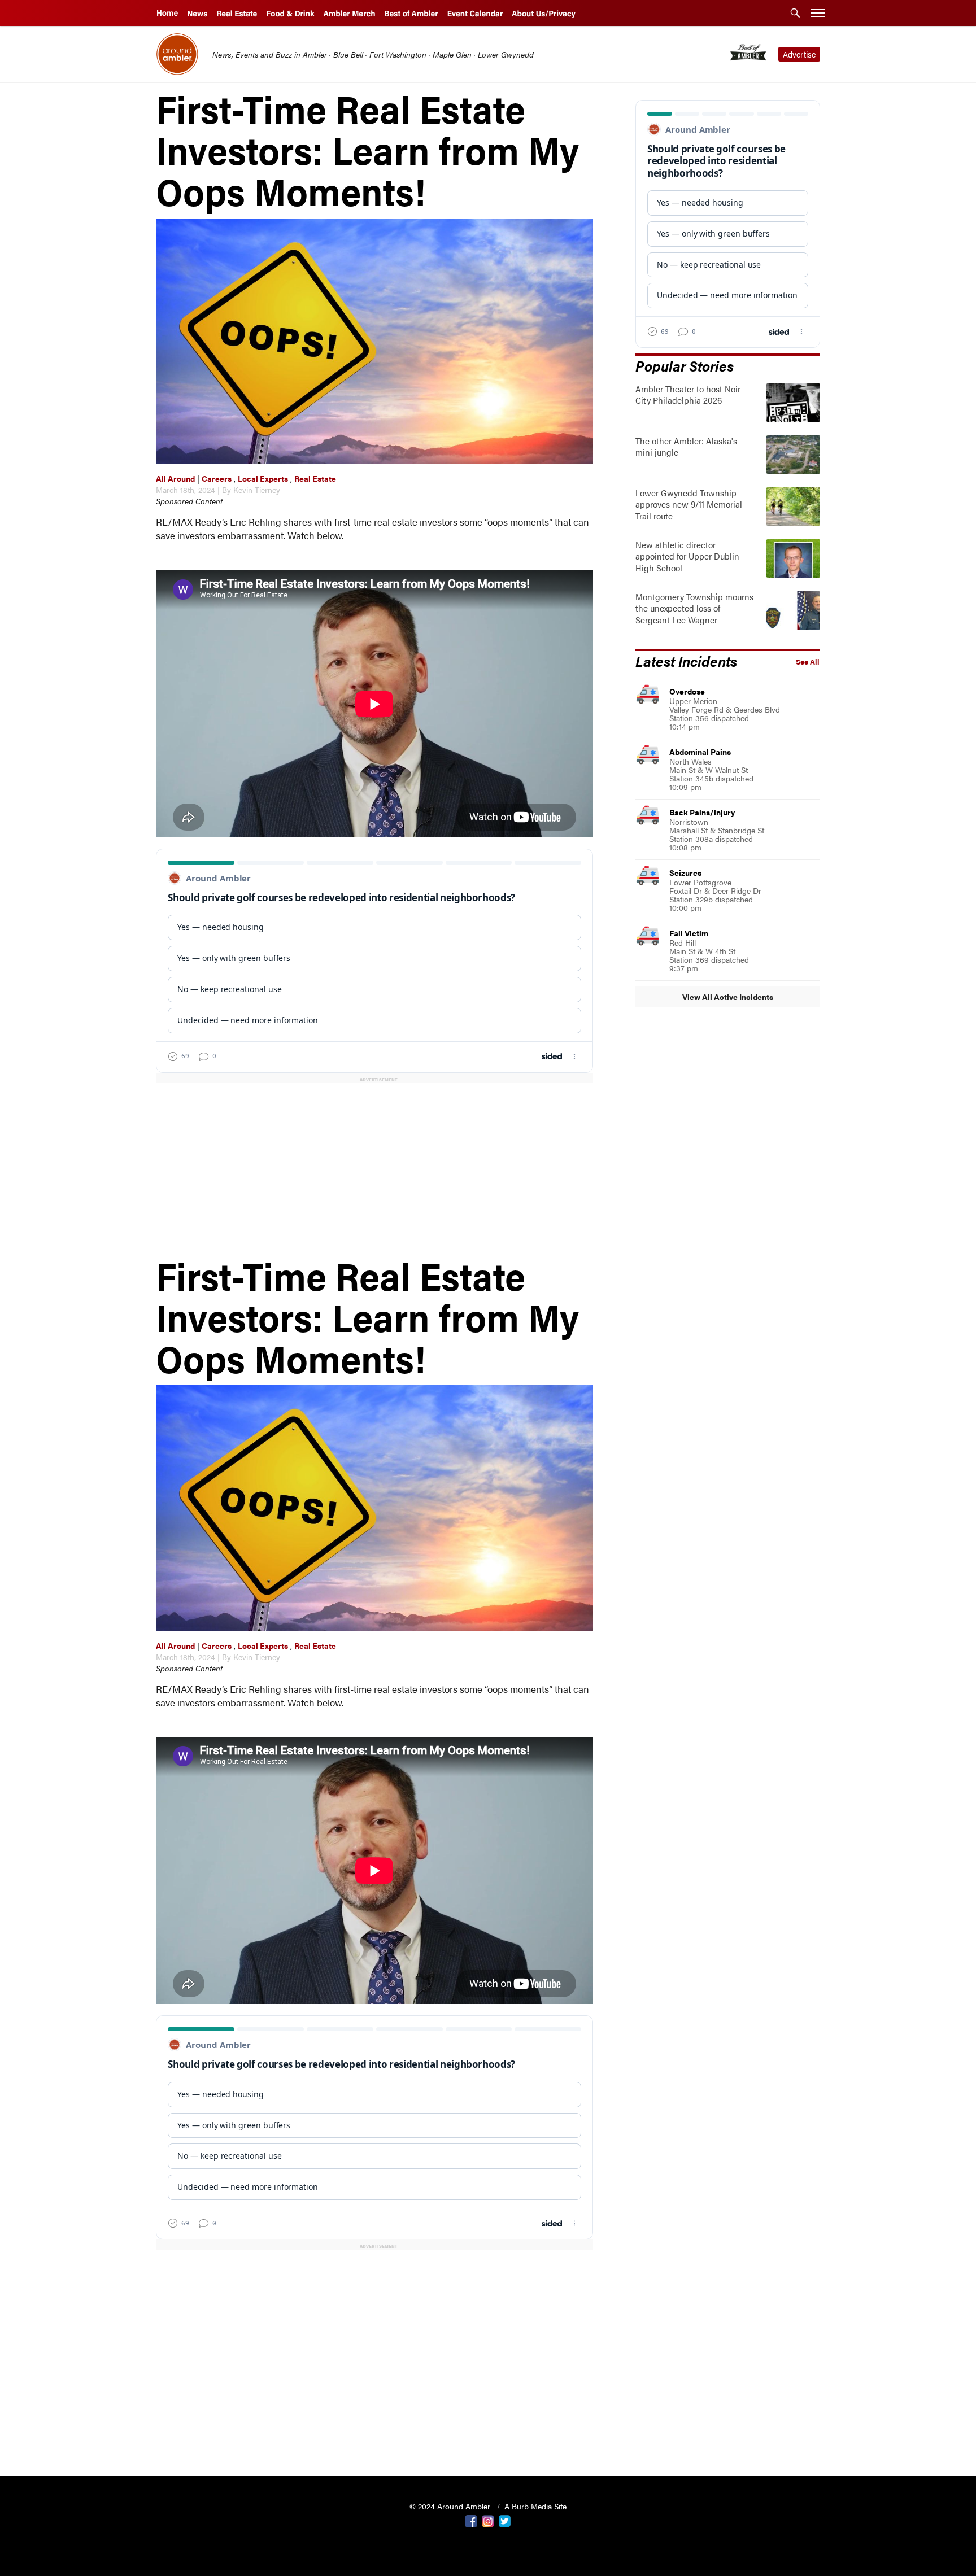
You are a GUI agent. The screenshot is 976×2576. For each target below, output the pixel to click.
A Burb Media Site (535, 2506)
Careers (217, 478)
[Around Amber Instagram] (488, 2520)
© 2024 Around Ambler (451, 2506)
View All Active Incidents (728, 997)
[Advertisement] (377, 1169)
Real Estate (315, 478)
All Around (175, 478)
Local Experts (263, 478)
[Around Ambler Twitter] (505, 2520)
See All (808, 662)
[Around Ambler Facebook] (471, 2520)
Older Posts (374, 2439)
